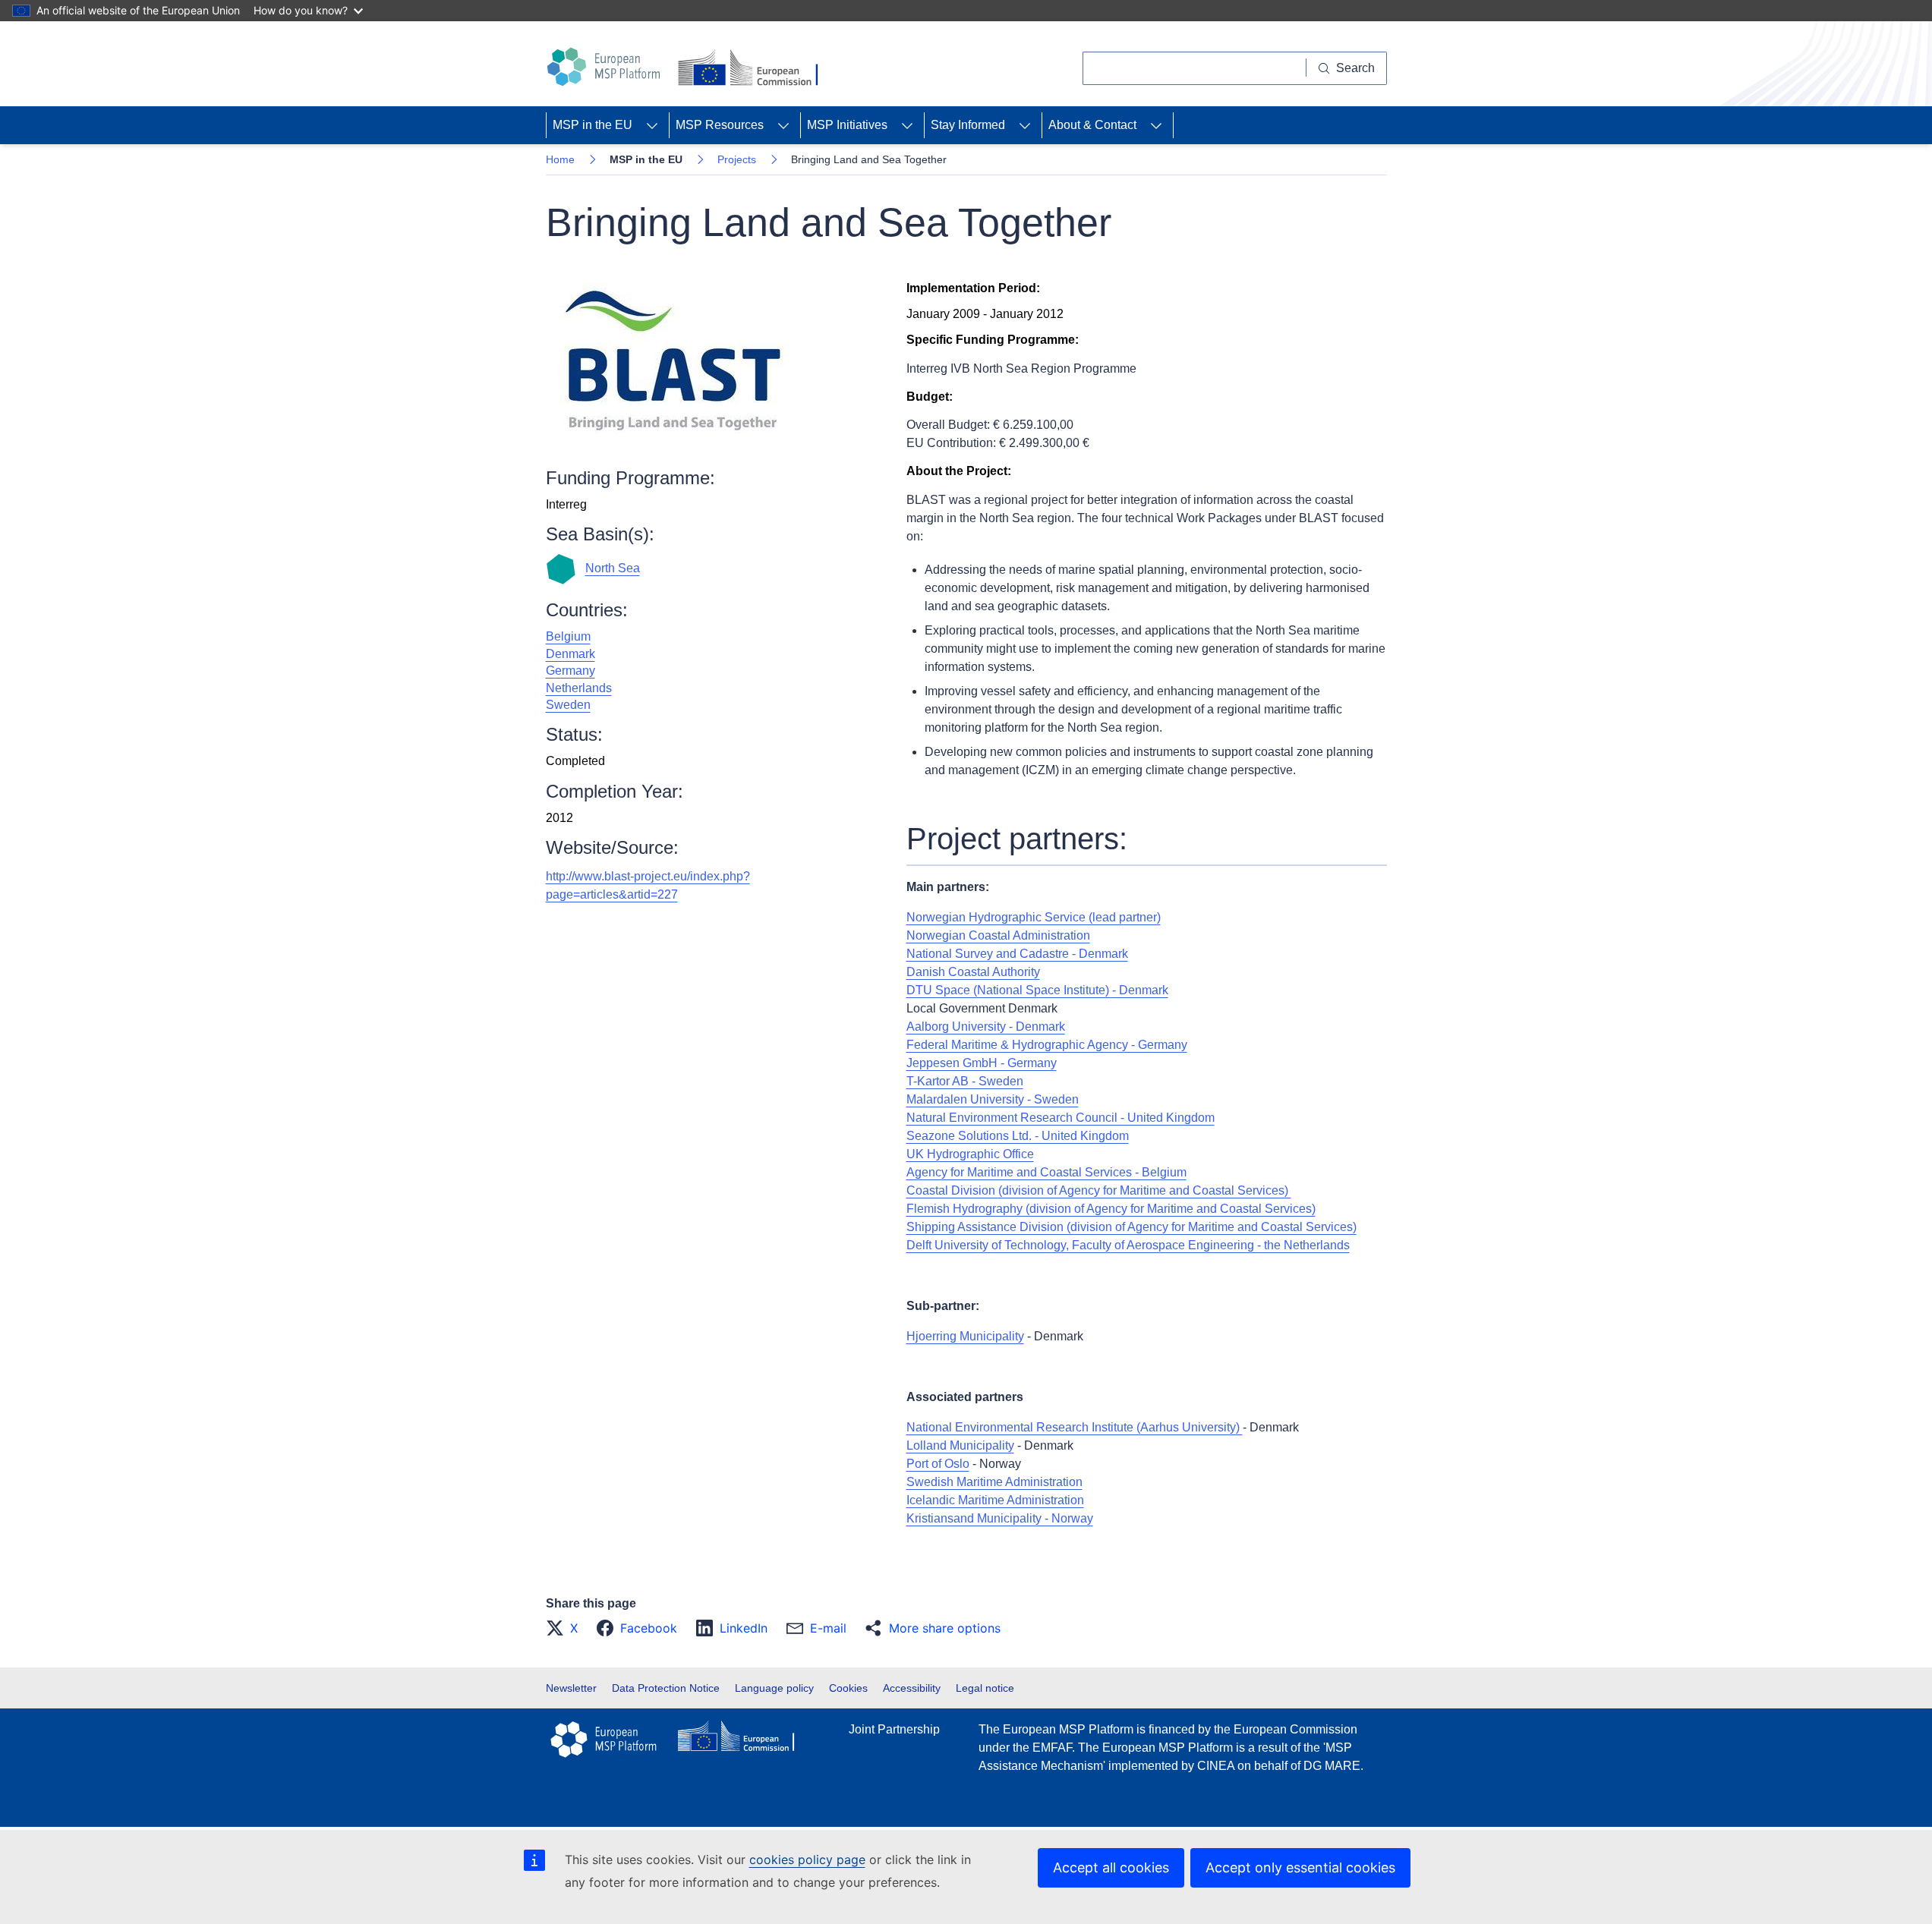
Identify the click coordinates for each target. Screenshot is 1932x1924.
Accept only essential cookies (1300, 1867)
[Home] (606, 67)
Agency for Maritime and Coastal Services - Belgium (1046, 1172)
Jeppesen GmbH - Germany (982, 1063)
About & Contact (1092, 125)
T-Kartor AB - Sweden (965, 1081)
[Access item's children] (652, 125)
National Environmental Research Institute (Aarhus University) (1075, 1427)
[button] (566, 1628)
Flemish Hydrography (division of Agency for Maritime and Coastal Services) (1111, 1209)
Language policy (774, 1688)
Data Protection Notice (666, 1688)
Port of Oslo (938, 1464)
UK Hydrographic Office (970, 1154)
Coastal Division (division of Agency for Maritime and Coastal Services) (1099, 1190)
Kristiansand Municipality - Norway (1000, 1518)
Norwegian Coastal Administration (998, 935)
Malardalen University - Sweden (993, 1099)
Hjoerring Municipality (965, 1336)
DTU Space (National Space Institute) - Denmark (1037, 990)
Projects (737, 159)
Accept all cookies (1111, 1867)
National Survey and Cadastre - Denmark (1017, 954)
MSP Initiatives (847, 125)
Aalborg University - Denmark (986, 1027)
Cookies (848, 1688)
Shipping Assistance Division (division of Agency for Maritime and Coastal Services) (1131, 1227)
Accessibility (912, 1688)
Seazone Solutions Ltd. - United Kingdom (1018, 1136)
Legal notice (985, 1688)
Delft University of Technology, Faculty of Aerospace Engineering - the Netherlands (1128, 1245)
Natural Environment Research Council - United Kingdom (1061, 1118)
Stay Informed (968, 125)
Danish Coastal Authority (973, 972)
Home (560, 159)
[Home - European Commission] (751, 69)
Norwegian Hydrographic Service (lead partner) (1034, 917)
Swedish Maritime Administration (994, 1482)
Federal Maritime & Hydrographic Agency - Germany (1047, 1045)
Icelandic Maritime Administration (995, 1500)
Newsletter (571, 1688)
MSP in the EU (593, 125)
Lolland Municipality (960, 1445)
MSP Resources (720, 125)
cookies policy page (807, 1859)
